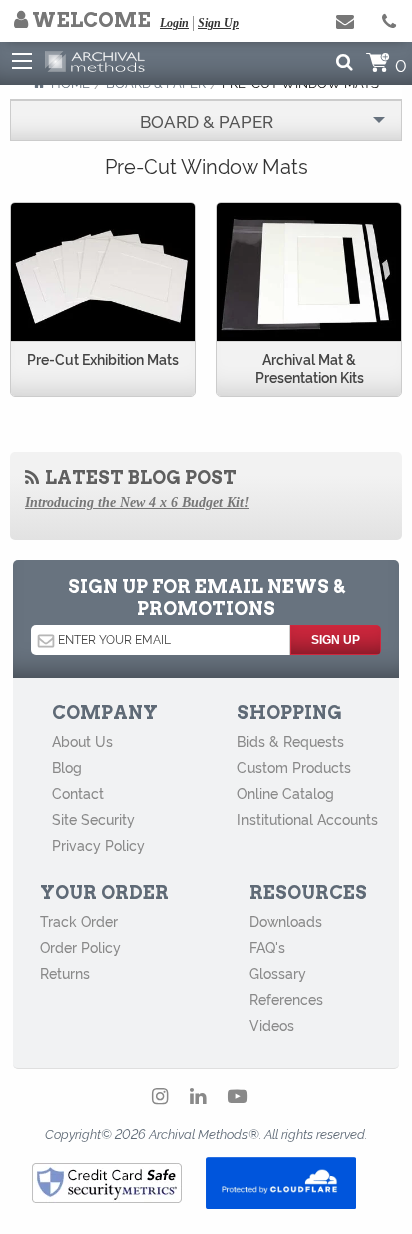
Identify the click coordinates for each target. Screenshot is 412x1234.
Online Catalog (285, 793)
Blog (67, 767)
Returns (65, 973)
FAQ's (267, 947)
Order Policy (80, 947)
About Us (82, 741)
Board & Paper (206, 120)
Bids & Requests (290, 741)
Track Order (79, 921)
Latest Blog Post (139, 477)
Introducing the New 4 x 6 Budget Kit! (137, 502)
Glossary (277, 973)
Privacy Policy (98, 845)
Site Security (93, 819)
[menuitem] (206, 120)
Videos (271, 1025)
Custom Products (294, 767)
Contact (78, 793)
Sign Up (218, 23)
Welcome (89, 20)
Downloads (285, 921)
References (286, 999)
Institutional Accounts (307, 819)
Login (174, 23)
